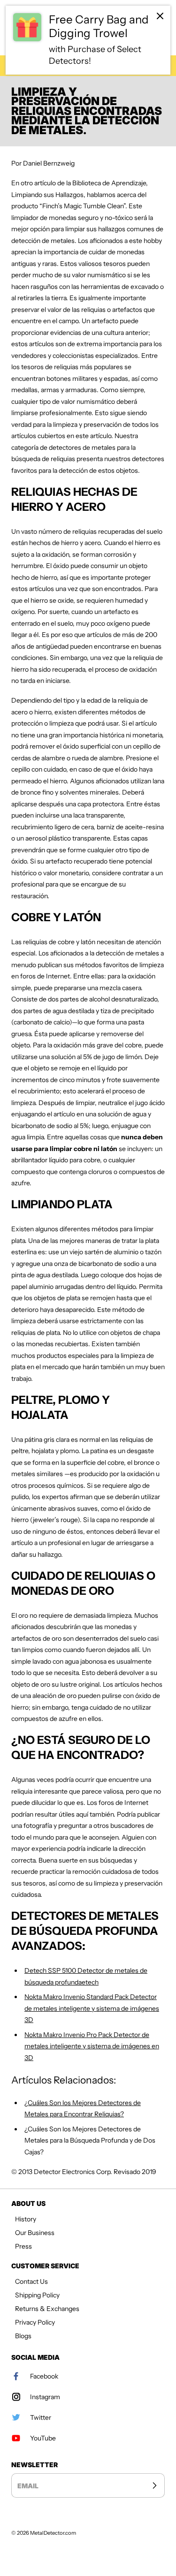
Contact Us (31, 2281)
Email (28, 2486)
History (26, 2219)
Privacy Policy (35, 2322)
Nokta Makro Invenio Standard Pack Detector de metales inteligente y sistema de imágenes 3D (92, 2008)
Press (23, 2246)
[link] (88, 40)
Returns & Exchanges (47, 2309)
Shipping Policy (37, 2295)
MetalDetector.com (53, 2533)
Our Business (35, 2233)
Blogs (23, 2336)
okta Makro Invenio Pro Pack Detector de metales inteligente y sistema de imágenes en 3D (92, 2046)
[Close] (160, 16)
